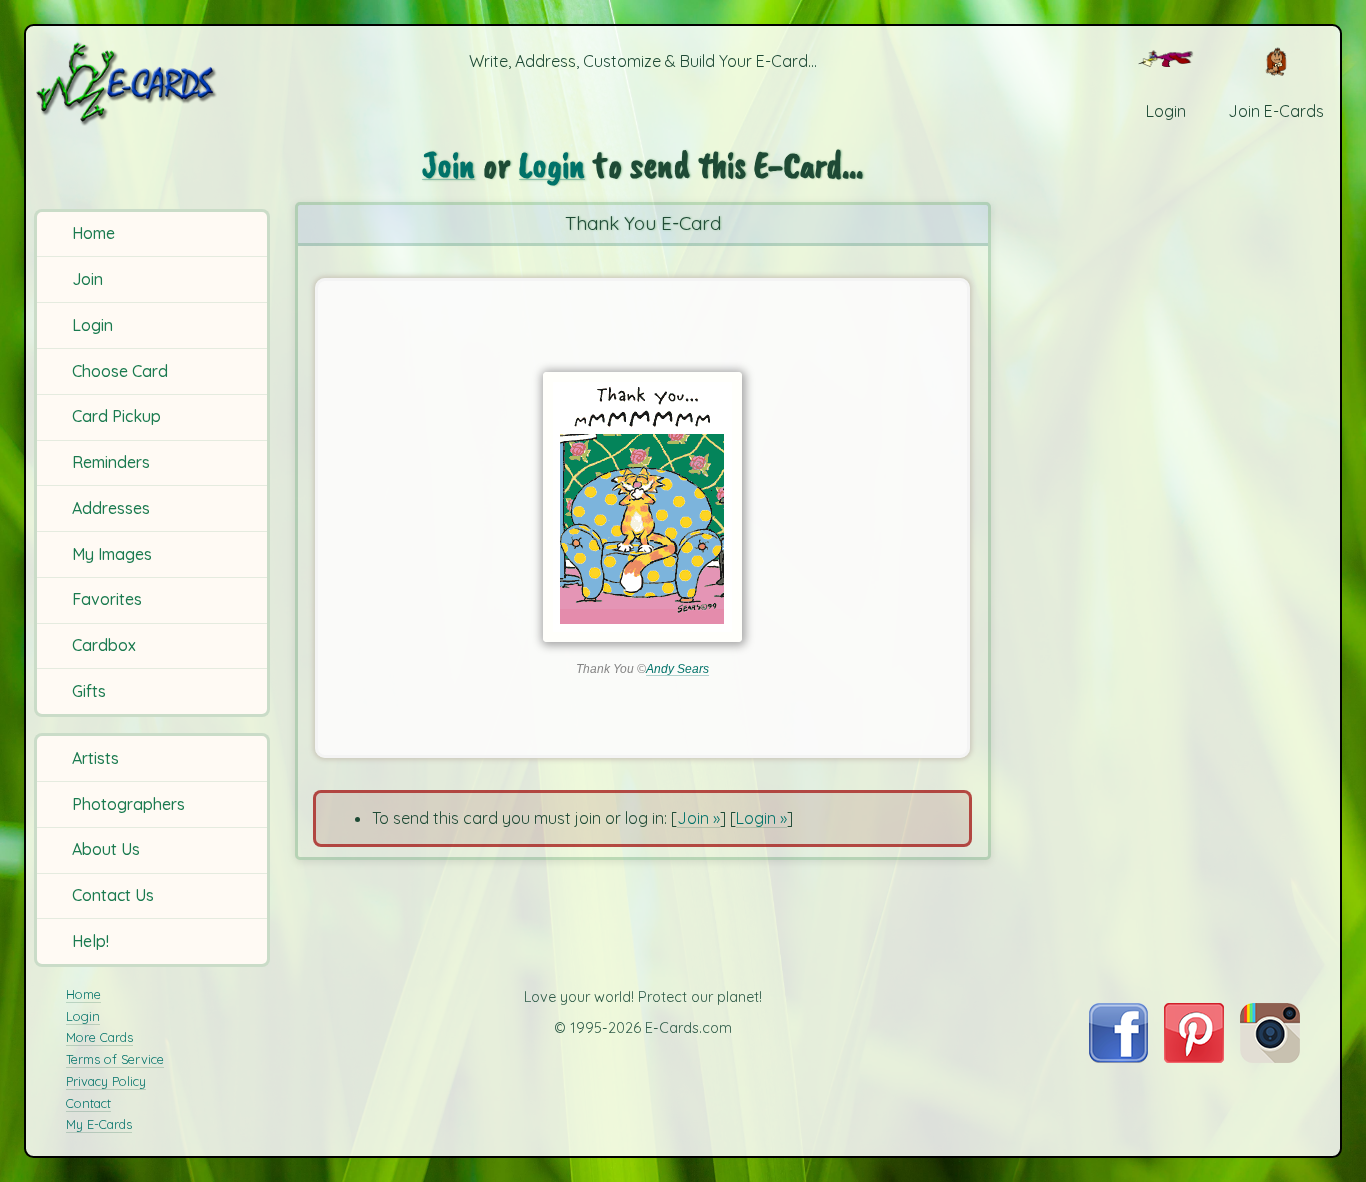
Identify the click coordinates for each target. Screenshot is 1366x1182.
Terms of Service (115, 1059)
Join (87, 279)
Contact (88, 1103)
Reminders (111, 462)
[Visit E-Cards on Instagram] (1270, 1057)
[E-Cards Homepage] (155, 83)
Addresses (111, 508)
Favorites (107, 599)
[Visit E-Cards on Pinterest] (1194, 1057)
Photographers (128, 804)
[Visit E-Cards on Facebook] (1118, 1057)
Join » (698, 818)
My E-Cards (99, 1124)
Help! (90, 941)
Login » (761, 818)
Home (93, 233)
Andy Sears (677, 669)
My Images (112, 554)
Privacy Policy (106, 1081)
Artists (95, 758)
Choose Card (120, 371)
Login (92, 325)
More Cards (99, 1037)
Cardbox (104, 645)
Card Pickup (116, 416)
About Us (106, 849)
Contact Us (113, 895)
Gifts (89, 691)
